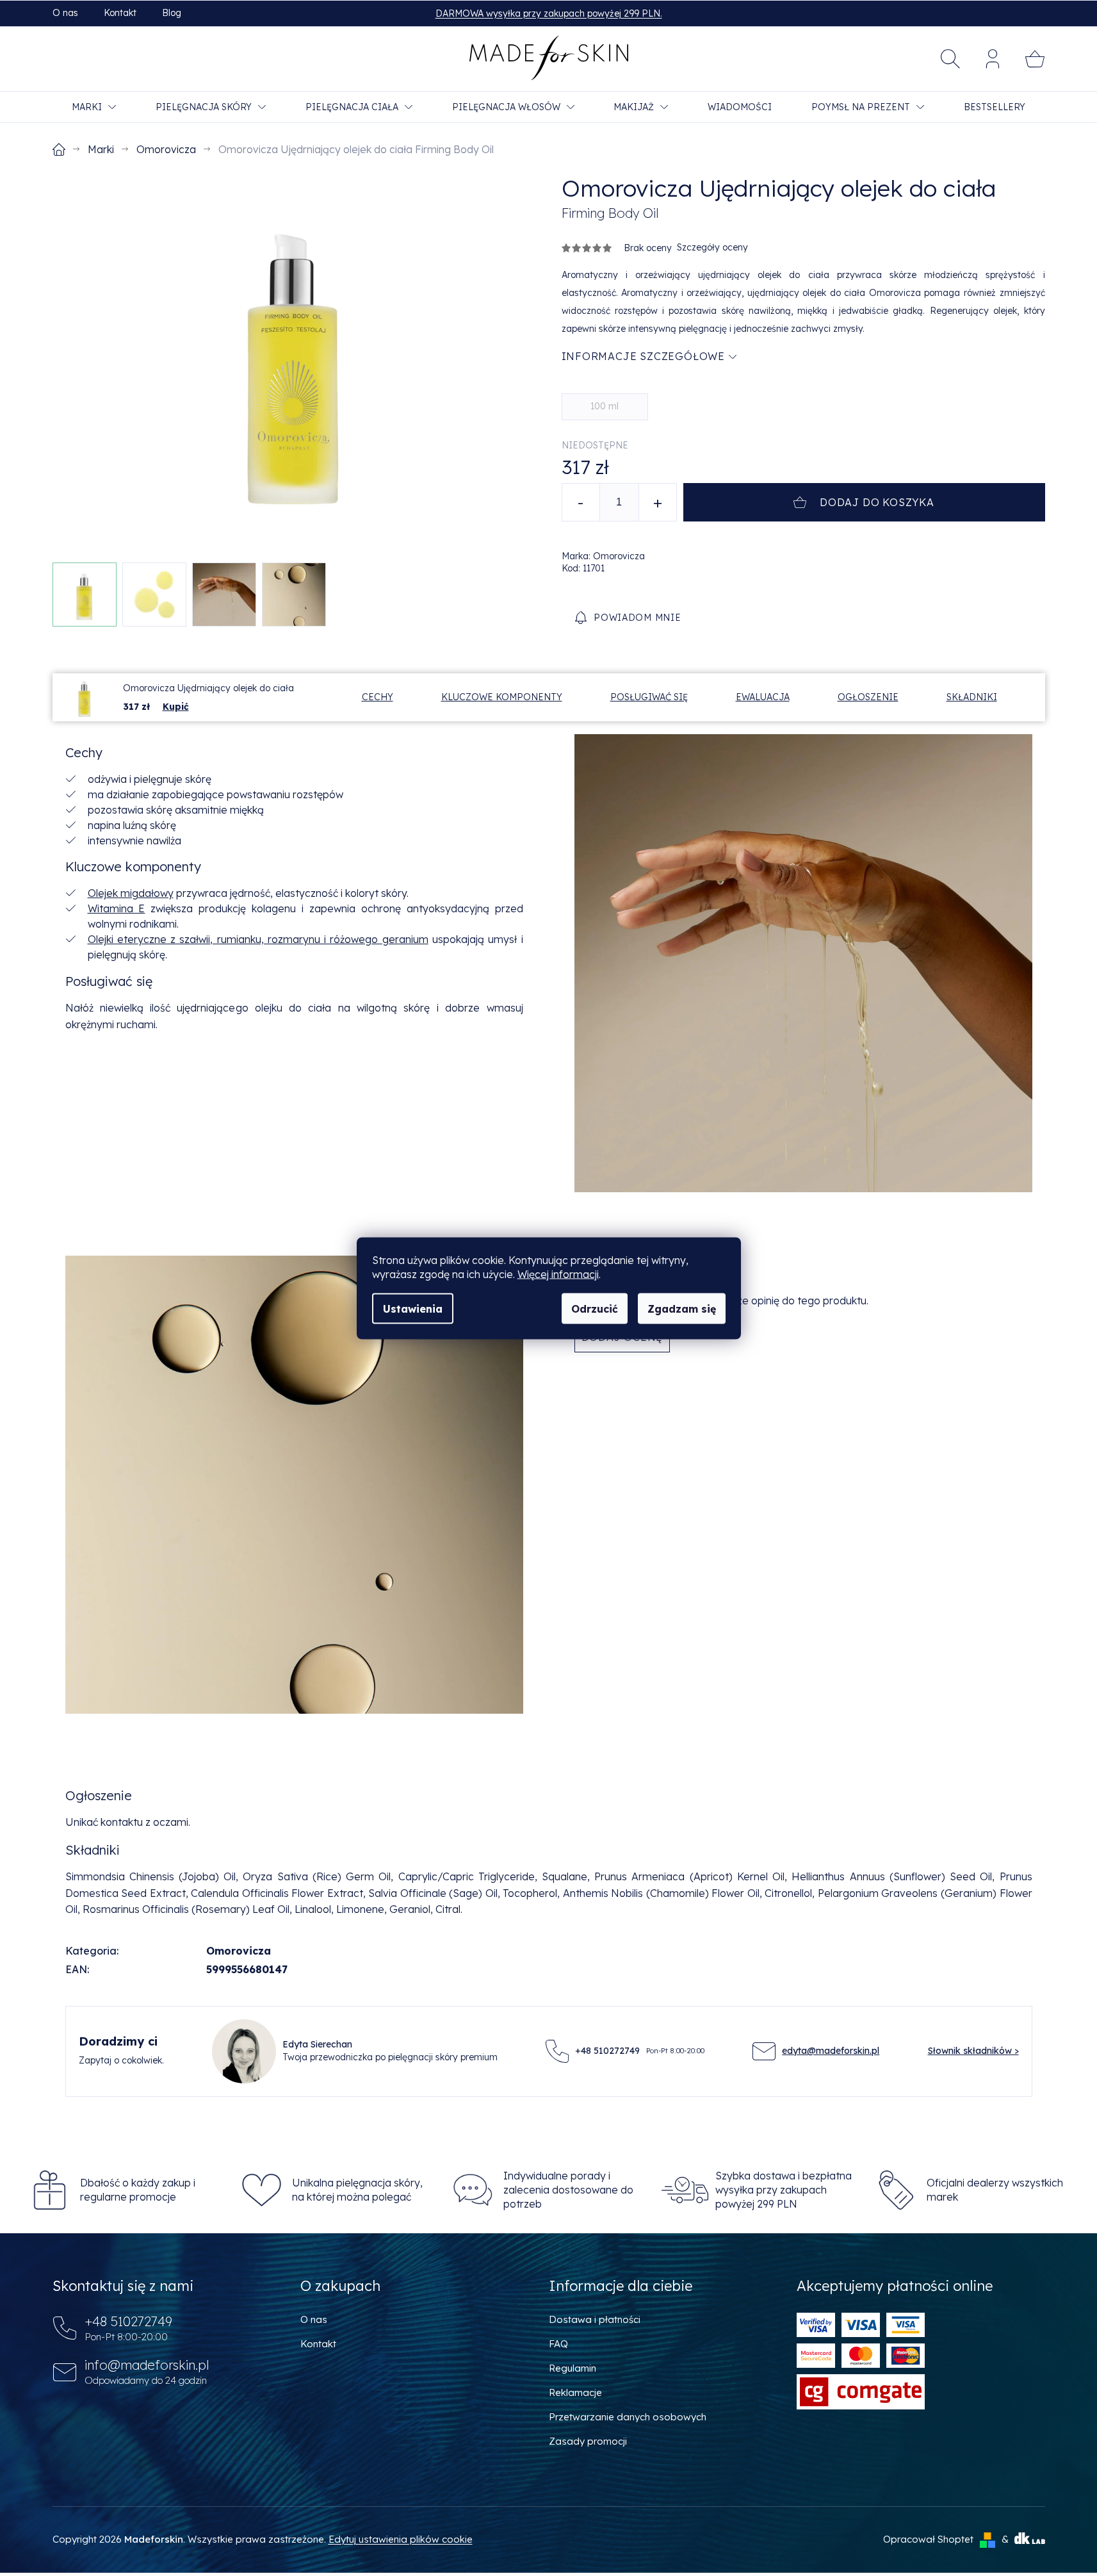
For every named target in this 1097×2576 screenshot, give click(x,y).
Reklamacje (575, 2392)
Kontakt (120, 13)
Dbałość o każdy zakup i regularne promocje (138, 2190)
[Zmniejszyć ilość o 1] (581, 502)
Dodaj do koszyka (877, 502)
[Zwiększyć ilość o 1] (658, 502)
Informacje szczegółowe (644, 356)
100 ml (605, 406)
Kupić (176, 707)
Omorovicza (239, 1951)
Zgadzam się (682, 1308)
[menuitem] (94, 107)
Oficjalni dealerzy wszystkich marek (995, 2190)
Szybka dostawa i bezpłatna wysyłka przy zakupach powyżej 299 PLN (784, 2190)
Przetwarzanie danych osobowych (628, 2417)
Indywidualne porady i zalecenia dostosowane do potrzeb (568, 2190)
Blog (172, 13)
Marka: (603, 556)
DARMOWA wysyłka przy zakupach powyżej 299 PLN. (549, 13)
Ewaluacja (763, 697)
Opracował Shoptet (928, 2539)
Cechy (378, 697)
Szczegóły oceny (712, 247)
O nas (65, 13)
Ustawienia (413, 1308)
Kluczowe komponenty (502, 697)
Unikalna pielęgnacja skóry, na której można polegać (357, 2190)
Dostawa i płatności (595, 2319)
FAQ (558, 2344)
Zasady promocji (588, 2441)
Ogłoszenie (868, 697)
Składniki (972, 697)
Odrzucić (595, 1308)
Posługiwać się (649, 697)
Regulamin (573, 2368)
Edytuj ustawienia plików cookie (401, 2539)
